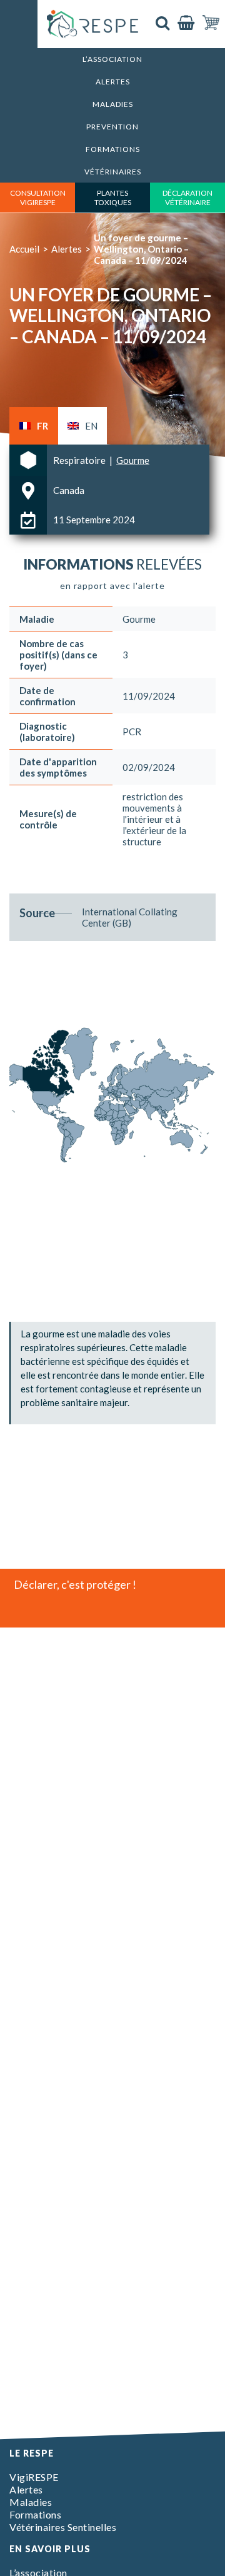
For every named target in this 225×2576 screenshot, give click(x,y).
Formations (113, 149)
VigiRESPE (34, 2477)
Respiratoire (80, 460)
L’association (112, 59)
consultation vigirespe (38, 198)
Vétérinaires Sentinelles (63, 2527)
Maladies (113, 104)
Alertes (113, 82)
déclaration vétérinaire (187, 198)
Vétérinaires (113, 172)
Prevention (112, 127)
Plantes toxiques (113, 198)
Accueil (24, 249)
